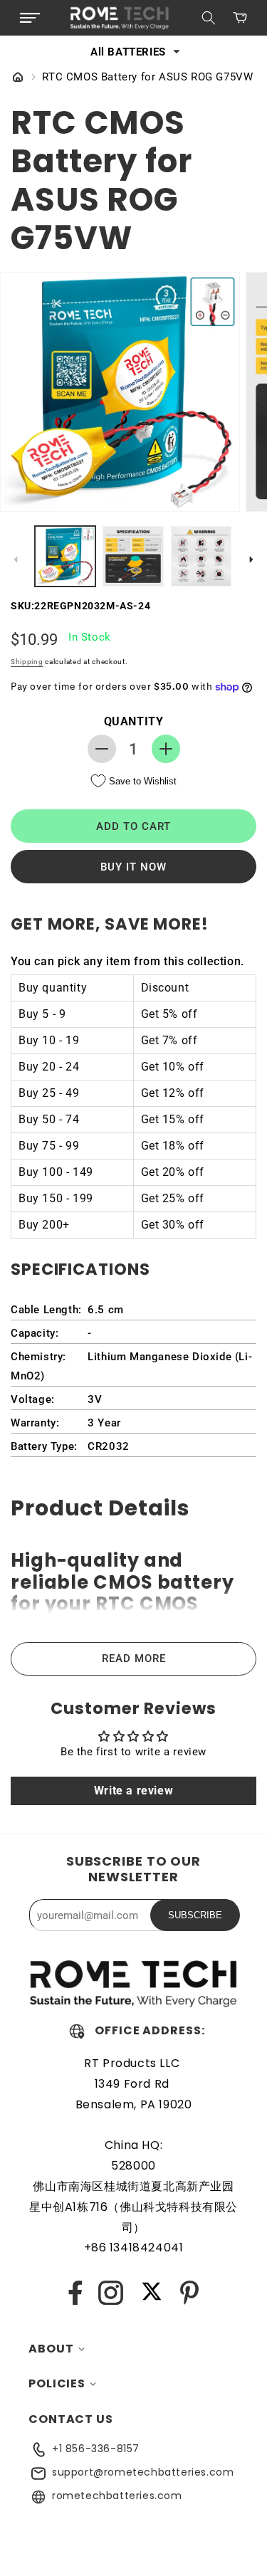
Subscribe (195, 1915)
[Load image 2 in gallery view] (133, 556)
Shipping (27, 662)
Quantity (134, 721)
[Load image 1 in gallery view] (65, 556)
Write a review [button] (133, 1791)
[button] (30, 18)
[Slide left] (16, 559)
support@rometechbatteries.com (143, 2472)
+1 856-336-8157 (96, 2449)
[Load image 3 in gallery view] (201, 556)
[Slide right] (251, 559)
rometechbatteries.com (117, 2496)
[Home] (18, 78)
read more (134, 1658)
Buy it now (133, 867)
